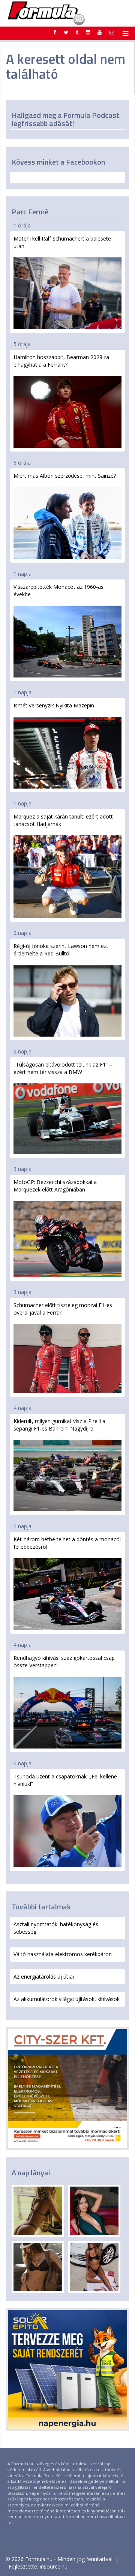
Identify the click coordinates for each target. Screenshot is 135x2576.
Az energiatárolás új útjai (44, 1977)
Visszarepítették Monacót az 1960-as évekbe (58, 591)
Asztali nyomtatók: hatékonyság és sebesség (56, 1928)
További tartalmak (41, 1907)
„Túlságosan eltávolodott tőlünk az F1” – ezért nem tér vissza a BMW (63, 1068)
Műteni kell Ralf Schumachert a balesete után (62, 242)
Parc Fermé (30, 212)
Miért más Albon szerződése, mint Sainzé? (65, 476)
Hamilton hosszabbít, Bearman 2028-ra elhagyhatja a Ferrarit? (61, 361)
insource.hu (54, 2566)
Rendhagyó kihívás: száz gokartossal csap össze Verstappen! (64, 1662)
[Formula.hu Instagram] (88, 32)
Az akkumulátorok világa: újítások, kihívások (67, 1999)
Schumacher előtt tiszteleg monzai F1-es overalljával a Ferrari (63, 1309)
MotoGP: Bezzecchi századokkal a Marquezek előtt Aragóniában (55, 1186)
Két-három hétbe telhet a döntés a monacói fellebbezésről (67, 1543)
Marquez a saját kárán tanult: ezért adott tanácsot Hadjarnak (63, 820)
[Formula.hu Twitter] (66, 32)
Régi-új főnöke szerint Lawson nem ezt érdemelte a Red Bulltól (61, 950)
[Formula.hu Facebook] (55, 32)
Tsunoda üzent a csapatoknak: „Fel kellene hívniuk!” (65, 1780)
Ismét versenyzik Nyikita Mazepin (54, 705)
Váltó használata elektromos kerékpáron (63, 1954)
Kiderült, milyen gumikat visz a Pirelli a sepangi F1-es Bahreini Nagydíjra (59, 1425)
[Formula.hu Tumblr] (77, 32)
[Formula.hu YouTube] (100, 32)
